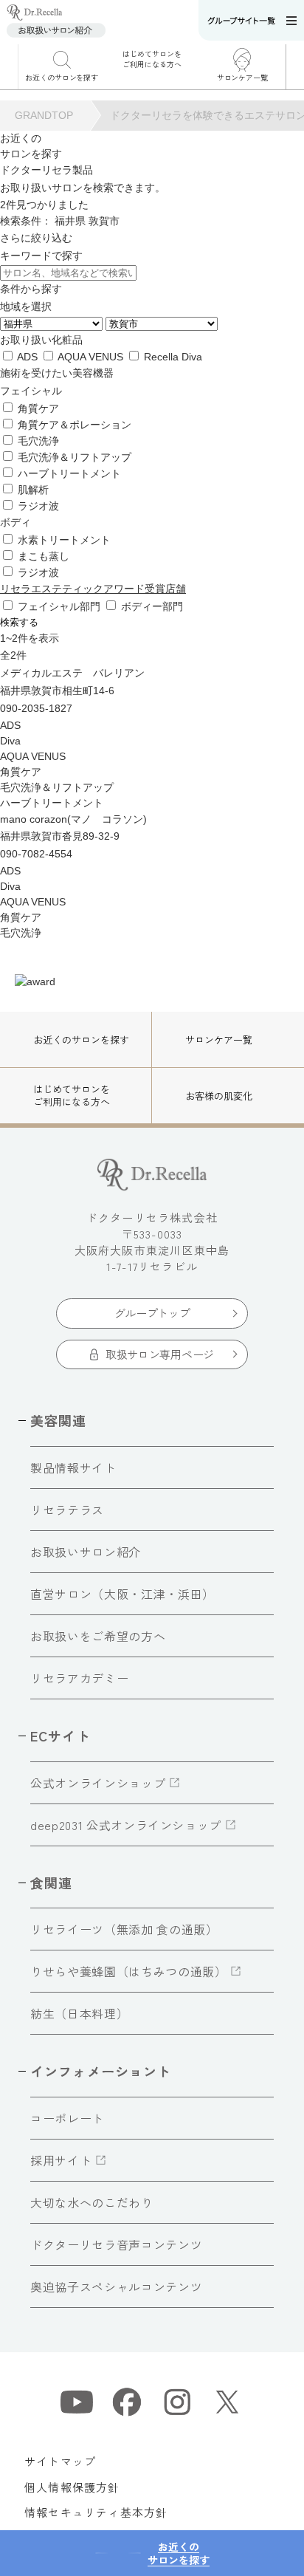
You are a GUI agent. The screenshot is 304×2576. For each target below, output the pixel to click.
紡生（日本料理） (79, 2013)
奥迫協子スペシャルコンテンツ (116, 2286)
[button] (295, 69)
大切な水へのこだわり (91, 2202)
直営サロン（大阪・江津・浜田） (122, 1594)
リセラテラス (67, 1510)
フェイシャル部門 (59, 606)
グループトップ (152, 1313)
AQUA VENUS (91, 357)
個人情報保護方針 (72, 2487)
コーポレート (67, 2118)
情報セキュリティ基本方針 (96, 2512)
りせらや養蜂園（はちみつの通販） (128, 1971)
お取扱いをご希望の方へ (98, 1636)
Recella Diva (172, 357)
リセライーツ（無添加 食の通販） (124, 1929)
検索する (19, 622)
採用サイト (61, 2160)
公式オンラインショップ (98, 1783)
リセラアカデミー (79, 1678)
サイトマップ (60, 2461)
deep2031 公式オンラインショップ (126, 1825)
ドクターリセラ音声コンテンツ (116, 2244)
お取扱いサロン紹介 (86, 1552)
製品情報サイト (73, 1467)
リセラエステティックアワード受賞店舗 (93, 589)
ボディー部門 (151, 606)
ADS (28, 357)
